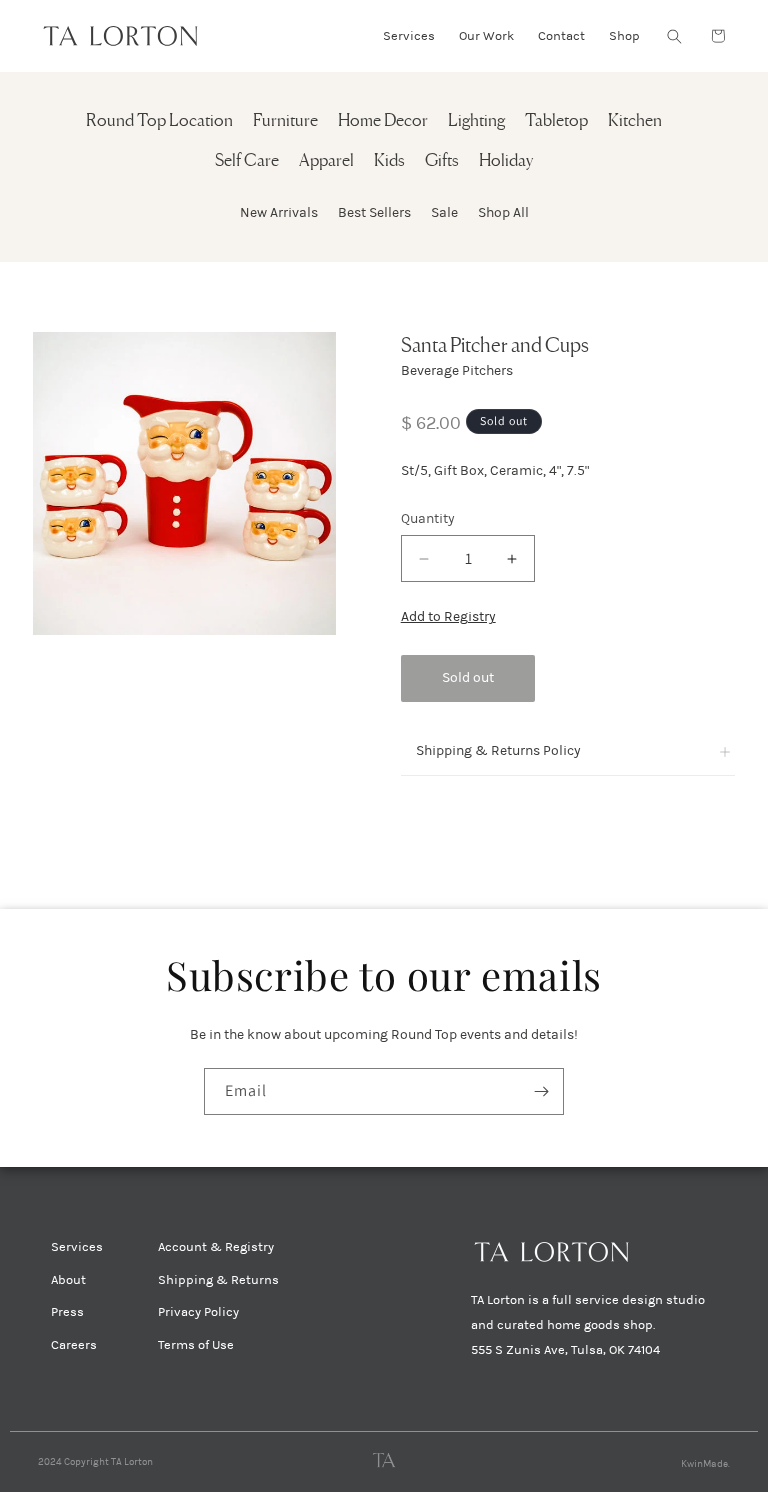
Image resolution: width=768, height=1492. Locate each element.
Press (67, 1312)
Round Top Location (159, 121)
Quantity (428, 518)
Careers (74, 1345)
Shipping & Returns (218, 1280)
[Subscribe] (541, 1091)
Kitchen (635, 121)
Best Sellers (374, 212)
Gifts (442, 161)
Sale (444, 212)
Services (77, 1247)
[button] (674, 36)
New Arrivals (279, 212)
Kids (389, 161)
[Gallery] (184, 483)
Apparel (326, 161)
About (68, 1280)
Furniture (285, 121)
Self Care (247, 161)
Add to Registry (448, 616)
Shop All (503, 212)
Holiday (506, 161)
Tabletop (556, 121)
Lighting (476, 121)
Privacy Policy (198, 1312)
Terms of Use (196, 1345)
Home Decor (383, 121)
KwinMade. (705, 1464)
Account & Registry (216, 1247)
